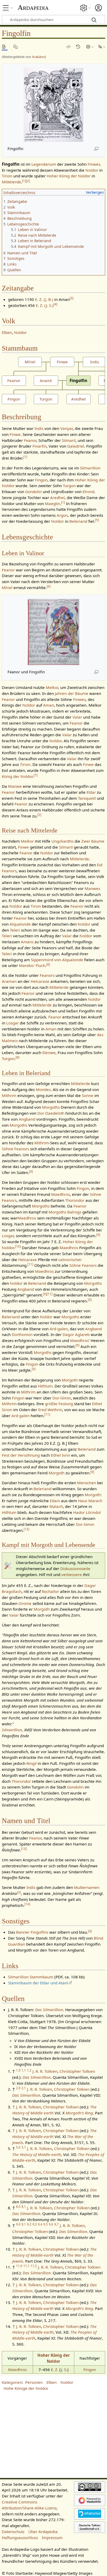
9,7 (56, 2224)
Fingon (14, 399)
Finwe (62, 362)
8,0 (18, 2207)
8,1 (24, 2207)
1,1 (24, 2070)
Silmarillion (90, 468)
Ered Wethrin (50, 1410)
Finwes (94, 164)
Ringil (32, 1763)
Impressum (52, 2538)
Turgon (46, 399)
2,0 (18, 2088)
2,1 (24, 2088)
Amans (27, 942)
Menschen (87, 1483)
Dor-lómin (62, 1398)
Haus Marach (90, 1501)
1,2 (29, 2070)
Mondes (43, 1089)
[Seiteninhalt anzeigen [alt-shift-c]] (5, 47)
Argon (62, 515)
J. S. (64, 2370)
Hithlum (45, 1386)
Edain (55, 1501)
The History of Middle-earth (37, 2154)
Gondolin (34, 492)
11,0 (19, 2266)
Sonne (88, 1095)
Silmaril (69, 440)
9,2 (29, 2224)
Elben (7, 332)
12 (26, 1529)
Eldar (91, 792)
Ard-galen (59, 1329)
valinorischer (70, 1260)
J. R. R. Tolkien (45, 2071)
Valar (77, 717)
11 (30, 1264)
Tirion (7, 176)
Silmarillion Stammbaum (31, 1977)
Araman (9, 981)
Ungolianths (62, 841)
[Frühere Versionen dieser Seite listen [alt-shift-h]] (79, 47)
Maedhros (61, 1194)
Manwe (15, 786)
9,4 (40, 2224)
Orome (25, 1603)
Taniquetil (87, 798)
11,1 (26, 2266)
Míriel (30, 362)
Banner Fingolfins (32, 1932)
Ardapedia (33, 8)
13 (24, 1849)
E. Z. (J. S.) (45, 305)
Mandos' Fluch (32, 965)
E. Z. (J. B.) (44, 299)
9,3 (35, 2224)
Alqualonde (20, 924)
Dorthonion (22, 1334)
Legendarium (44, 164)
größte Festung (59, 1404)
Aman (49, 705)
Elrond (88, 492)
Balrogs (74, 1212)
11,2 (34, 2266)
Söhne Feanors (15, 1149)
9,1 (24, 2224)
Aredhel (78, 399)
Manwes (92, 888)
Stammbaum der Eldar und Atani (38, 1983)
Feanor (14, 380)
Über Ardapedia (43, 2532)
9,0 (18, 2224)
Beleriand (78, 521)
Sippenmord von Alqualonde (57, 960)
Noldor (92, 170)
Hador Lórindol (87, 1512)
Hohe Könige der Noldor (26, 2388)
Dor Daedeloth (51, 1113)
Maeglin (52, 503)
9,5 (46, 2224)
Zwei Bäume (93, 841)
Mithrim (9, 1095)
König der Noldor (17, 776)
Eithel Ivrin (60, 1455)
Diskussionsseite (75, 1568)
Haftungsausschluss (20, 2538)
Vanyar (66, 428)
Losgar (12, 1023)
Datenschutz (13, 2532)
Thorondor (75, 1200)
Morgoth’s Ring (79, 2113)
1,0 (18, 2070)
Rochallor (50, 1591)
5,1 (24, 2147)
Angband (27, 1119)
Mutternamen (87, 1887)
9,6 (51, 2224)
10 (18, 1246)
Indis (95, 362)
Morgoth (70, 1380)
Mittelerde (11, 182)
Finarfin (39, 446)
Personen (34, 2382)
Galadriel (76, 446)
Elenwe (49, 1053)
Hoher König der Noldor (69, 176)
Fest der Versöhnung (21, 1455)
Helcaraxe (40, 981)
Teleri (15, 930)
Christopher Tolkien (77, 2071)
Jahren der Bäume (72, 693)
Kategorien (12, 2382)
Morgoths (51, 1107)
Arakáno (38, 57)
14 (27, 1904)
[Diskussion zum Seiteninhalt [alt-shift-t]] (16, 47)
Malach (56, 1506)
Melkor (52, 687)
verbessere (72, 1574)
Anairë (46, 380)
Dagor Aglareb (76, 1334)
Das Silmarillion (49, 2010)
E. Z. (55, 2370)
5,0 (18, 2147)
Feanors (47, 975)
